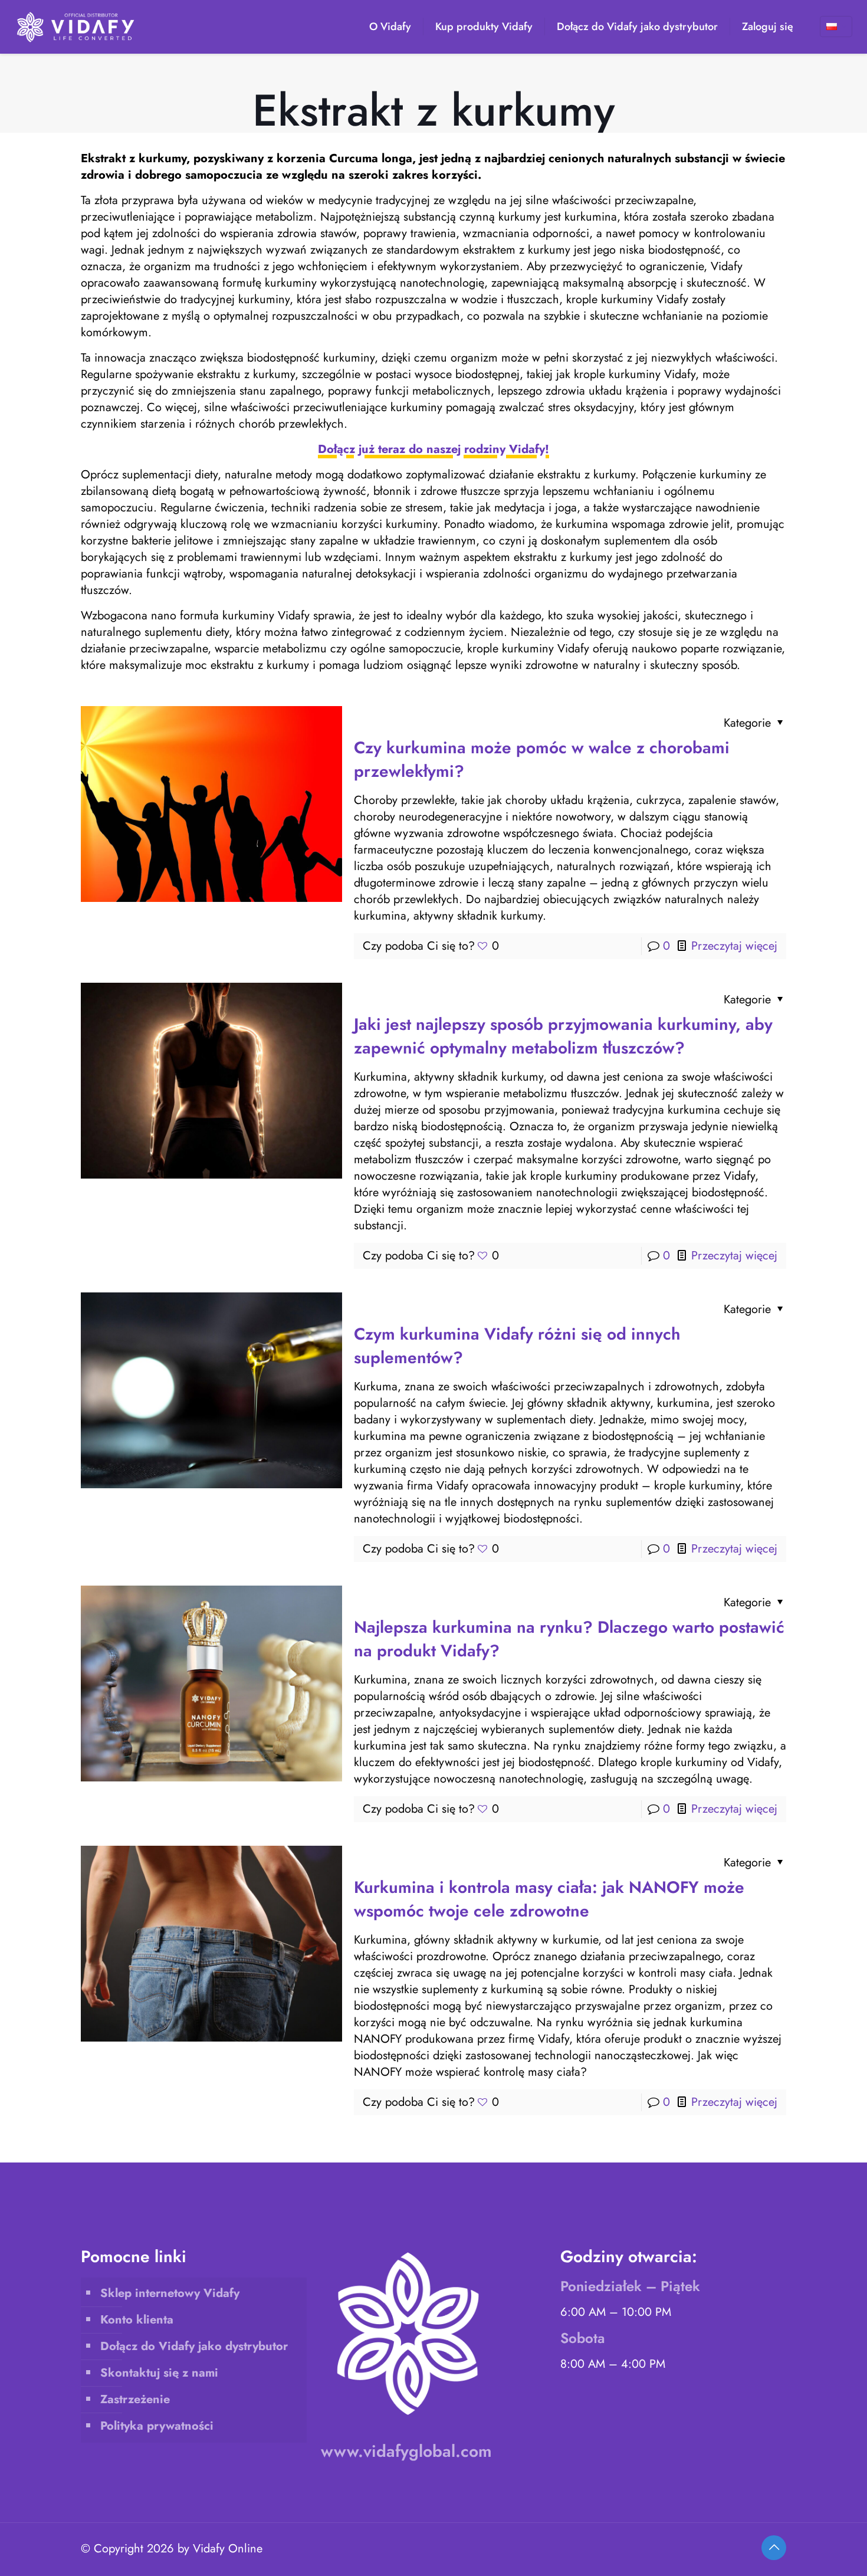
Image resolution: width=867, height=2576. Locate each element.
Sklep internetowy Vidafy (170, 2293)
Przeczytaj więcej (734, 946)
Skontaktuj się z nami (159, 2373)
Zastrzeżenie (135, 2399)
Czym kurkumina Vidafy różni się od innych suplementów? (517, 1346)
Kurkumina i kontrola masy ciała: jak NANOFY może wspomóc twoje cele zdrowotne (549, 1899)
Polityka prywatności (157, 2426)
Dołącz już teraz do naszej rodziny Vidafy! (433, 449)
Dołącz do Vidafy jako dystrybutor (194, 2346)
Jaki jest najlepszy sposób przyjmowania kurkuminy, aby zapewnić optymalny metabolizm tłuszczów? (563, 1036)
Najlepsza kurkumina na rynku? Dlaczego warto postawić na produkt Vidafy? (569, 1639)
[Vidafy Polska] (76, 27)
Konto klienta (137, 2320)
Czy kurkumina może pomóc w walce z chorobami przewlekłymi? (542, 759)
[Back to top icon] (774, 2548)
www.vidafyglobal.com (406, 2451)
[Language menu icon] (836, 27)
